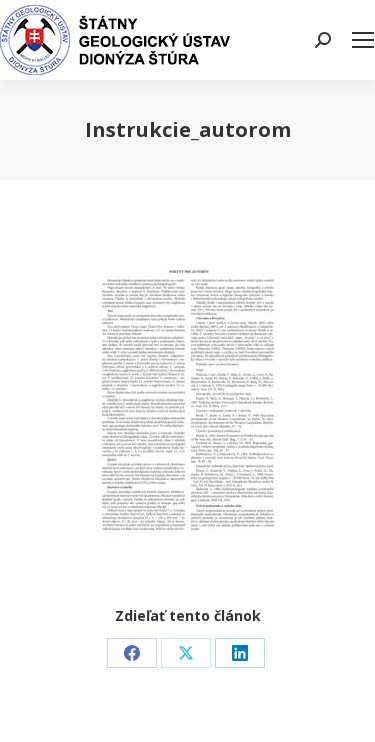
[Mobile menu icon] (363, 40)
